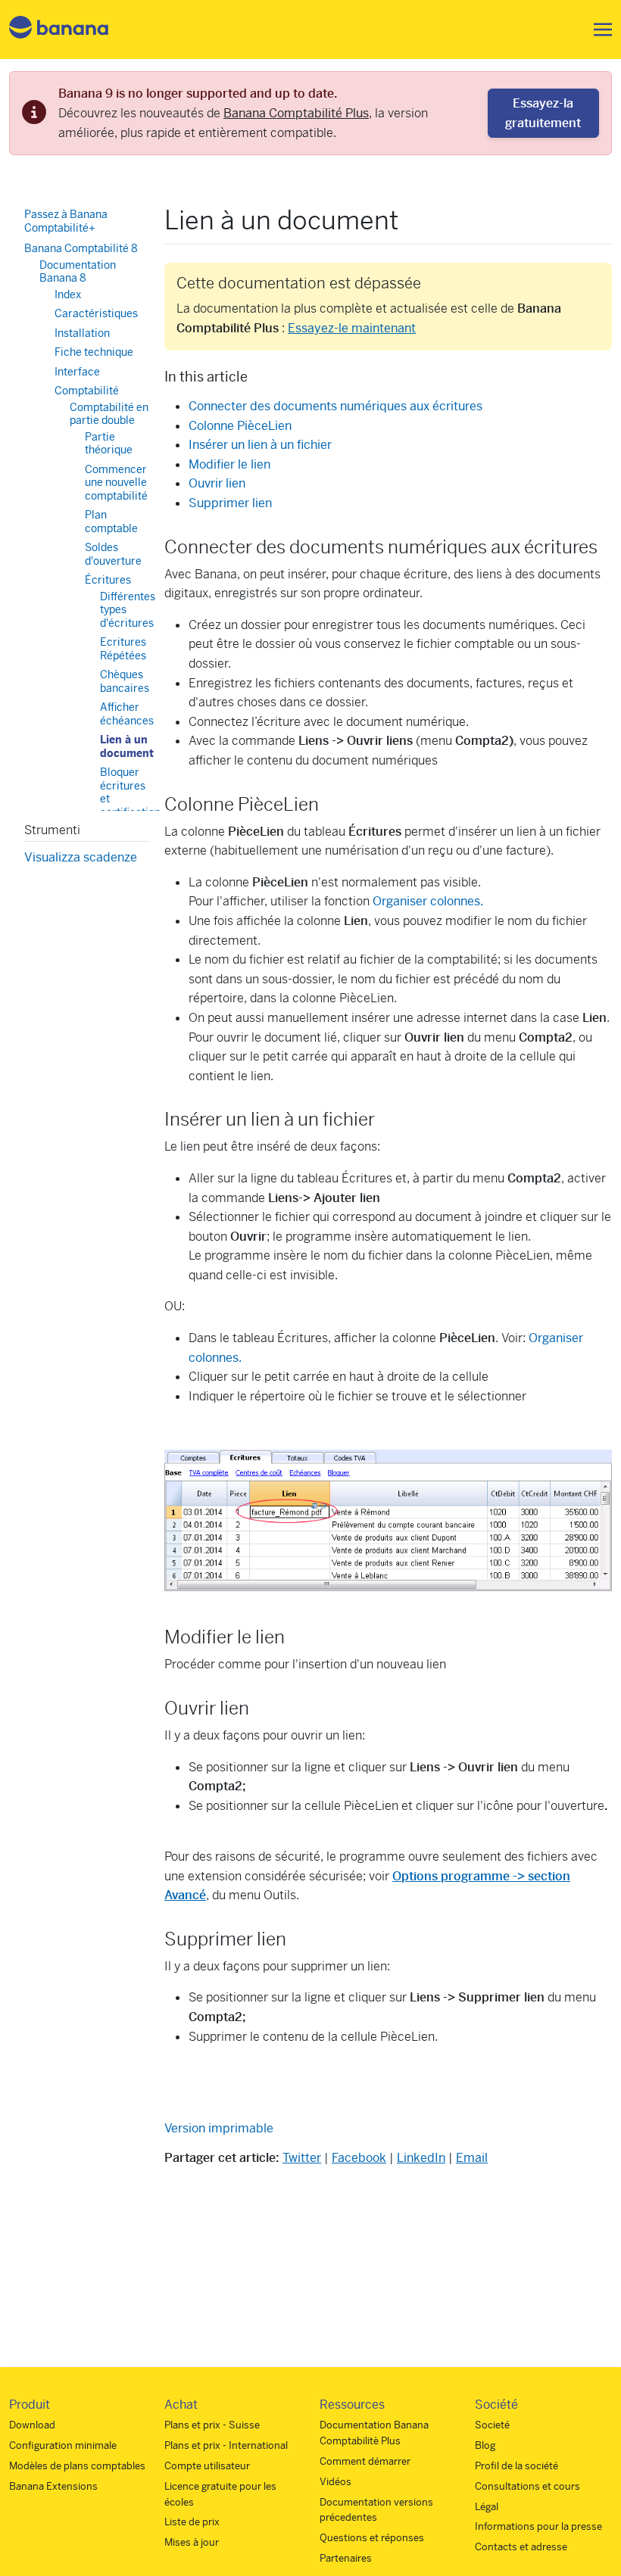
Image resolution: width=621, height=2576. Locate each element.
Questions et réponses (372, 2538)
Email (472, 2158)
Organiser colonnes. (428, 901)
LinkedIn (421, 2158)
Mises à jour (192, 2542)
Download (32, 2425)
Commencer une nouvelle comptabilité (116, 483)
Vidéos (335, 2482)
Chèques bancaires (125, 681)
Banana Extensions (53, 2486)
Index (68, 294)
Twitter (302, 2158)
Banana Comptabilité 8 (81, 248)
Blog (485, 2445)
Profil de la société (516, 2466)
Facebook (359, 2158)
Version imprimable (219, 2128)
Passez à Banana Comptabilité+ (66, 221)
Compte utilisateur (207, 2466)
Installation (82, 333)
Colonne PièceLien (240, 426)
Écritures (108, 580)
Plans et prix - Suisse (212, 2425)
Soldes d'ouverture (113, 554)
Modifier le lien (229, 464)
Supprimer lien (230, 503)
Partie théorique (109, 444)
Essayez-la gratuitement (543, 113)
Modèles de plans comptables (77, 2466)
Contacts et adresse (521, 2547)
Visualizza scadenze (81, 857)
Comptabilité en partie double (109, 414)
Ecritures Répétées (123, 649)
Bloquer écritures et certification (130, 792)
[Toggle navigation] (598, 30)
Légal (487, 2507)
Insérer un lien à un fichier (260, 445)
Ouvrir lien (217, 483)
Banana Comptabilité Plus (296, 113)
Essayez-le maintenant (352, 328)
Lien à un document (127, 746)
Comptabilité (87, 391)
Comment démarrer (365, 2461)
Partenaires (346, 2558)
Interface (77, 372)
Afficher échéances (127, 714)
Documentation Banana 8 (78, 272)
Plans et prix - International (226, 2445)
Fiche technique (94, 352)
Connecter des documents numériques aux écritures (335, 406)
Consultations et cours (527, 2486)
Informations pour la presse (538, 2526)
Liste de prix (192, 2522)
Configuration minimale (63, 2445)
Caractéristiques (96, 313)
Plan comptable (111, 522)
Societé (492, 2425)
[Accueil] (59, 30)
